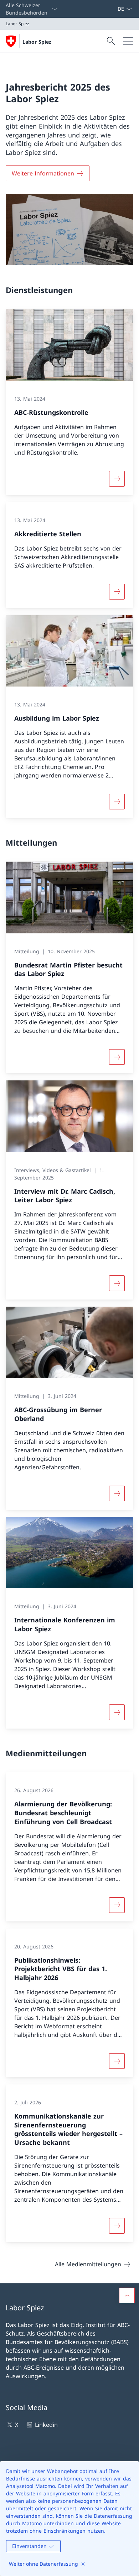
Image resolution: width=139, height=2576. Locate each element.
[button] (127, 2295)
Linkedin (46, 2425)
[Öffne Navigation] (128, 41)
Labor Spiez (37, 42)
